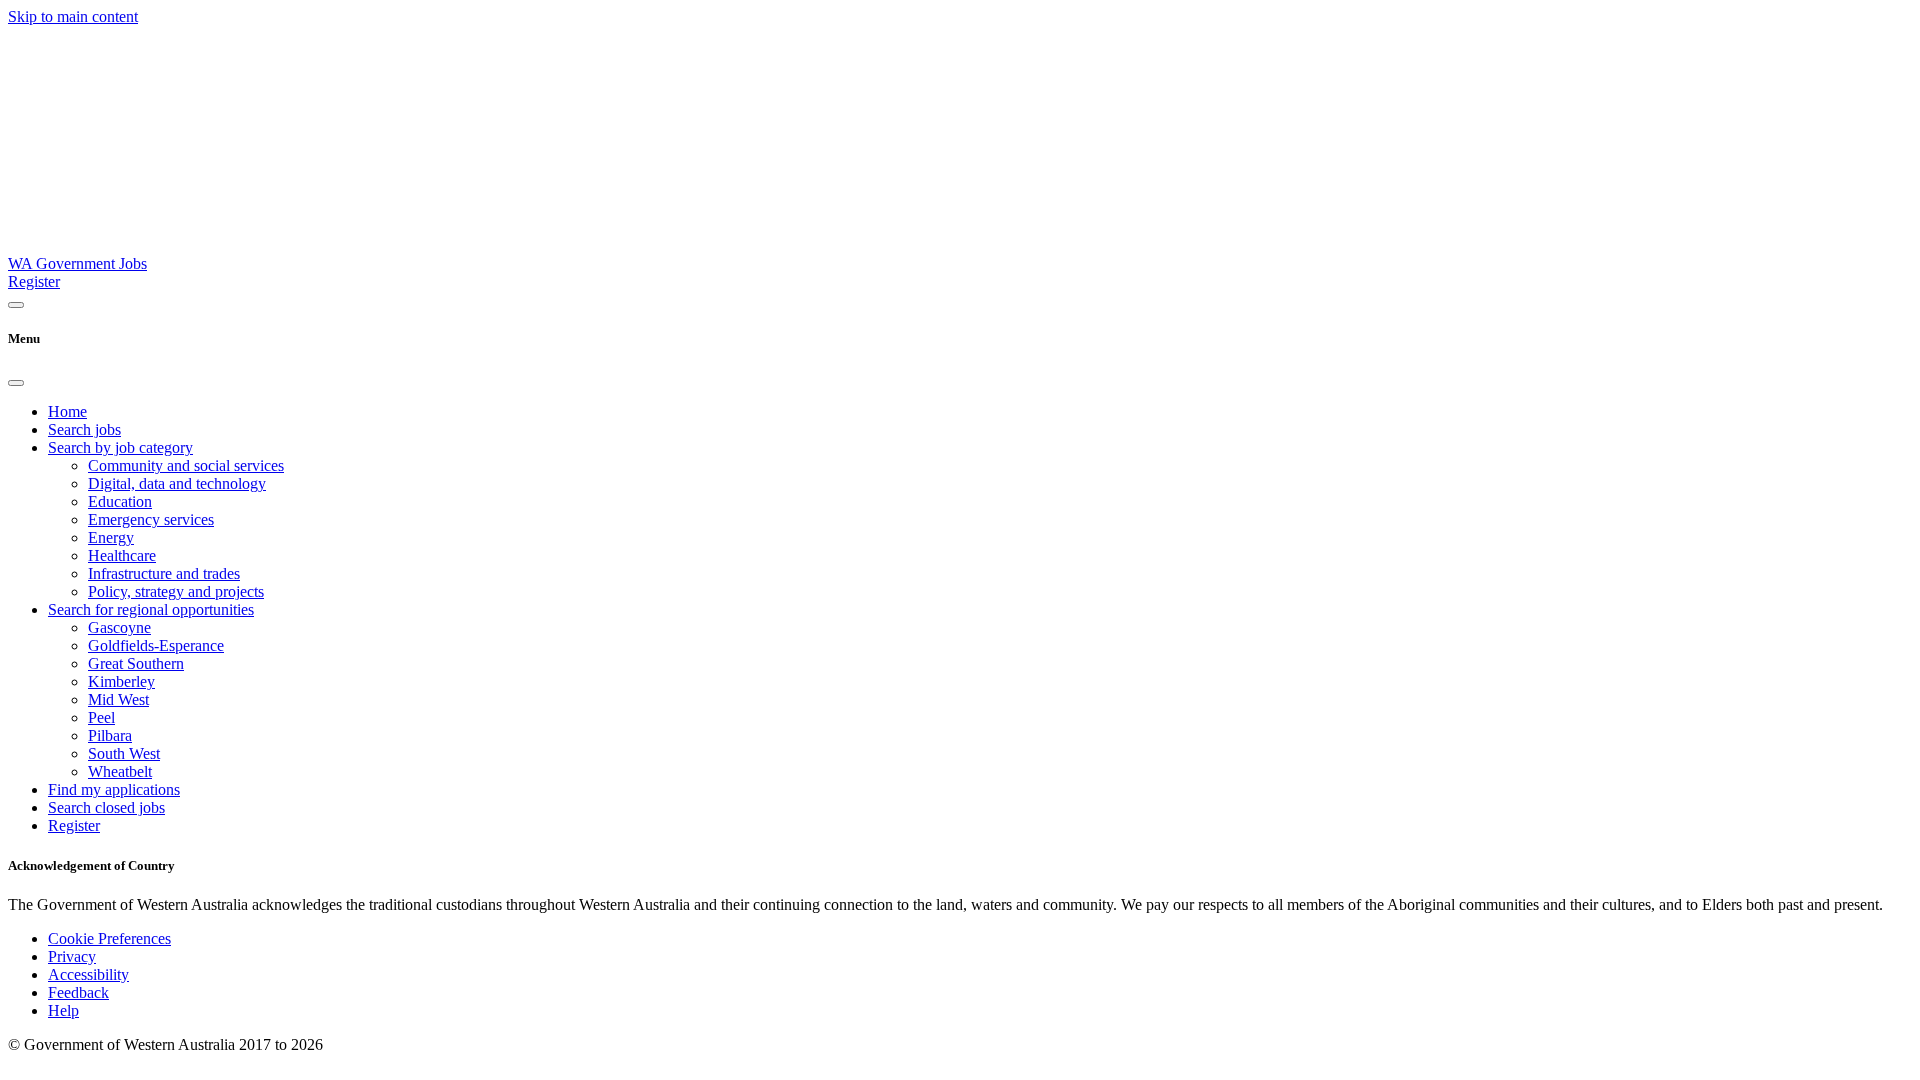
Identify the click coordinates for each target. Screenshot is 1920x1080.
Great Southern (136, 663)
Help (63, 1010)
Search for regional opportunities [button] (151, 609)
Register (34, 281)
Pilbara (110, 735)
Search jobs (84, 429)
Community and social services (186, 465)
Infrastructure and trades (164, 573)
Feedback (78, 992)
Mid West (118, 699)
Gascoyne (119, 627)
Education (120, 501)
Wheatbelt (120, 771)
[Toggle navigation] (16, 305)
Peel (101, 717)
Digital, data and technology (177, 483)
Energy (111, 537)
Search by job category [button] (120, 447)
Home (67, 411)
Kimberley (121, 681)
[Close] (16, 383)
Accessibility (88, 974)
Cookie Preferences (109, 938)
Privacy (72, 956)
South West (124, 753)
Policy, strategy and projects (176, 591)
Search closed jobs (106, 807)
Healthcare (122, 555)
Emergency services (151, 519)
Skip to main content (73, 16)
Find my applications (114, 789)
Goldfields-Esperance (156, 645)
